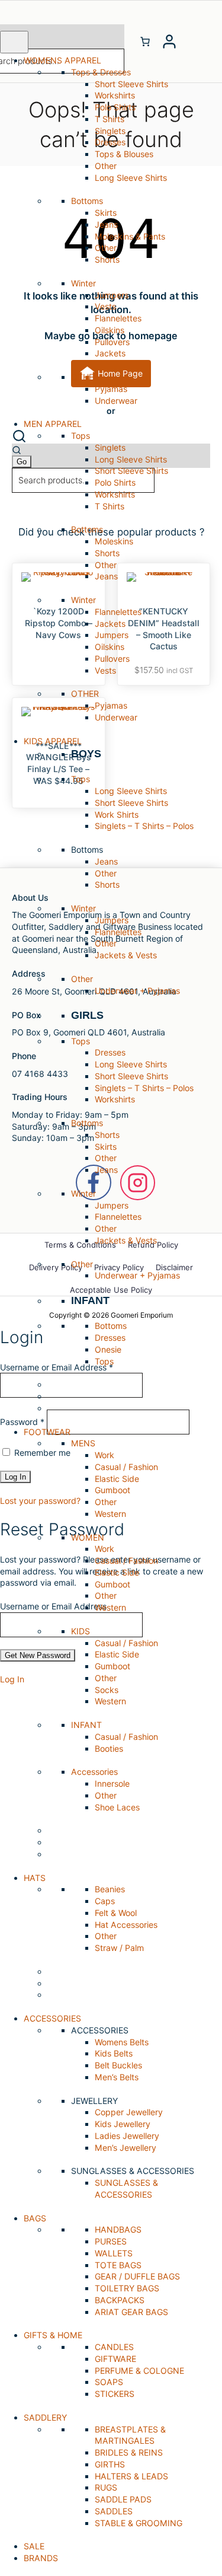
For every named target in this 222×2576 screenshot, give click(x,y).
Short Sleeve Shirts (131, 84)
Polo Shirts (115, 107)
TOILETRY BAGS (127, 2288)
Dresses (110, 142)
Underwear (116, 401)
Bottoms (111, 1326)
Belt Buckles (118, 2065)
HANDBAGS (118, 2229)
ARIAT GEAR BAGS (131, 2312)
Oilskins (110, 330)
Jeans (106, 224)
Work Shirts (117, 814)
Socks (107, 1690)
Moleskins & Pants (130, 236)
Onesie (108, 1349)
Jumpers (112, 295)
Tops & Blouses (124, 154)
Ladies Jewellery (127, 2136)
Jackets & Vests (126, 955)
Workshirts (115, 95)
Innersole (112, 1783)
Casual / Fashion (126, 1467)
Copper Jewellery (129, 2112)
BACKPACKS (120, 2300)
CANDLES (114, 2347)
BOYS (86, 754)
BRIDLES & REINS (129, 2452)
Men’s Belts (117, 2077)
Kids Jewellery (123, 2124)
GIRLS (87, 1015)
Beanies (110, 1889)
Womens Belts (122, 2042)
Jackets (110, 353)
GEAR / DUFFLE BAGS (137, 2276)
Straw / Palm (119, 1948)
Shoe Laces (117, 1807)
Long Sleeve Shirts (131, 178)
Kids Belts (114, 2053)
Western (110, 1514)
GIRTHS (110, 2464)
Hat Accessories (126, 1925)
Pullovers (112, 342)
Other (106, 166)
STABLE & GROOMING (139, 2523)
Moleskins (114, 541)
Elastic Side (117, 1479)
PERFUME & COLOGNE (139, 2371)
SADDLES (114, 2511)
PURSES (111, 2241)
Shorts (107, 259)
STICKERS (115, 2394)
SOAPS (109, 2382)
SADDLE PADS (123, 2499)
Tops (104, 1361)
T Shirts (110, 119)
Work (104, 1455)
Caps (105, 1901)
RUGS (106, 2487)
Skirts (106, 213)
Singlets (110, 131)
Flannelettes (118, 318)
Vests (105, 306)
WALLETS (114, 2253)
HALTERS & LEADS (131, 2476)
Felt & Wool (116, 1913)
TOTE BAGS (118, 2265)
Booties (109, 1748)
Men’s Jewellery (126, 2148)
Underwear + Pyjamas (137, 991)
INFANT (90, 1300)
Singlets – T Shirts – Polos (144, 826)
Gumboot (112, 1490)
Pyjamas (111, 389)
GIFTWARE (115, 2359)
